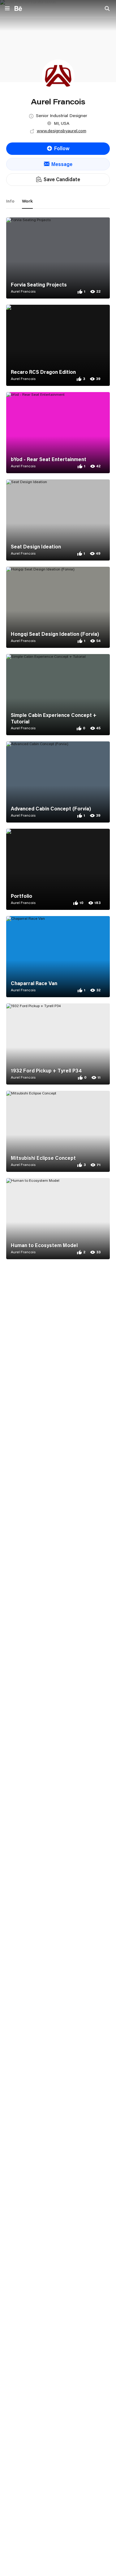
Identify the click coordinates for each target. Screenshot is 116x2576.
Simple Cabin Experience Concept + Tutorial (54, 718)
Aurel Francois (23, 291)
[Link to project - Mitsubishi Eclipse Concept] (58, 1131)
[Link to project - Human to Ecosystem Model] (58, 1219)
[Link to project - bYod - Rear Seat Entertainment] (58, 433)
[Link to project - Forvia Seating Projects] (58, 258)
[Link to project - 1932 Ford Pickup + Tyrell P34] (58, 1044)
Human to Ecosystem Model (44, 1245)
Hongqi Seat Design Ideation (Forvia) (55, 634)
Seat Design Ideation (36, 547)
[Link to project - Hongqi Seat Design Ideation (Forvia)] (58, 607)
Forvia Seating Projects (39, 285)
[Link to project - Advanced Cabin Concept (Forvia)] (58, 782)
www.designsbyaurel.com (62, 131)
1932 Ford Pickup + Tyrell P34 (46, 1071)
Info (10, 201)
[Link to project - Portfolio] (58, 869)
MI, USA (62, 123)
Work (27, 201)
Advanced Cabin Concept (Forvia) (51, 809)
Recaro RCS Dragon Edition (43, 372)
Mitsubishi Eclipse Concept (43, 1158)
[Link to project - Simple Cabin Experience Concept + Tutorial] (58, 695)
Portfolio (21, 896)
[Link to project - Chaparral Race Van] (58, 957)
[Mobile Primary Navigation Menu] (7, 9)
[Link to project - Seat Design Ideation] (58, 520)
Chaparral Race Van (34, 983)
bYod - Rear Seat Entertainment (49, 459)
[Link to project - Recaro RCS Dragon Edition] (58, 345)
